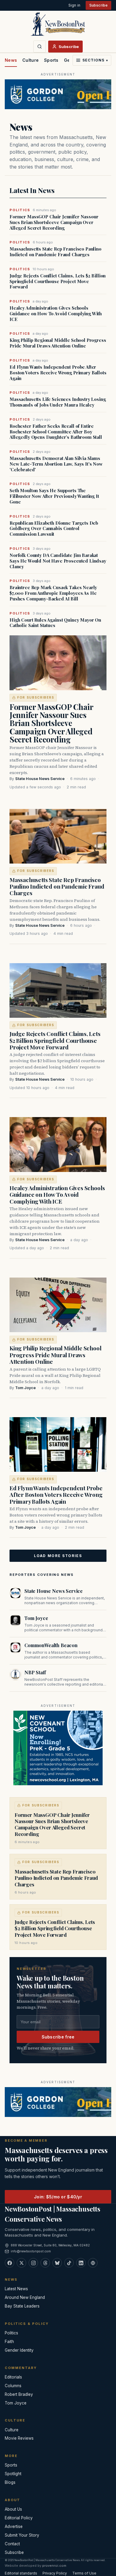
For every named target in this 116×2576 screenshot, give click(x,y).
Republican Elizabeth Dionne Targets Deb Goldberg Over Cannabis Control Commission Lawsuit (54, 529)
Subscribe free (58, 2037)
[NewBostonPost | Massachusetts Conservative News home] (58, 24)
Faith (9, 2342)
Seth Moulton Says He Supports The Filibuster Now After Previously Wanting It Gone (54, 496)
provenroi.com (54, 2566)
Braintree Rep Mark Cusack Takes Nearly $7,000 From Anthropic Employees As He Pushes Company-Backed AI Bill (53, 593)
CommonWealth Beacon (51, 1645)
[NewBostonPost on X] (21, 2263)
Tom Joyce (25, 1388)
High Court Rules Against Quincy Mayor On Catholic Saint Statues (55, 623)
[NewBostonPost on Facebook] (10, 2263)
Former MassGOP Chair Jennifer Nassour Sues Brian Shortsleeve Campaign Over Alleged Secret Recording (54, 222)
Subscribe (98, 5)
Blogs (10, 2482)
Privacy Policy (55, 2573)
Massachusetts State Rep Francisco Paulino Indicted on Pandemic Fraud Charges (55, 252)
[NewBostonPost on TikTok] (69, 2263)
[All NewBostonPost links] (93, 2263)
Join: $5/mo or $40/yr (58, 2197)
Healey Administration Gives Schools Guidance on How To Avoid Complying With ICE (56, 313)
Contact (12, 2544)
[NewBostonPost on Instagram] (33, 2263)
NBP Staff (35, 1672)
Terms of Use (84, 2573)
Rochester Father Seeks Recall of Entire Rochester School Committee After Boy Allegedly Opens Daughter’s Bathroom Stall (56, 432)
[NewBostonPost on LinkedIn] (81, 2263)
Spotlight (13, 2474)
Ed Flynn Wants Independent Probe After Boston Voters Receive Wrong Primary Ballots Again (58, 373)
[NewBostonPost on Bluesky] (57, 2263)
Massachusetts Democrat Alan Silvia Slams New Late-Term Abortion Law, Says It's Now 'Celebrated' (56, 464)
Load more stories (58, 1556)
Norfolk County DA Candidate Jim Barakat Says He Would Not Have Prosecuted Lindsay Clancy (58, 561)
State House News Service (40, 779)
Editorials (13, 2377)
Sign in (74, 5)
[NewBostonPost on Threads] (45, 2263)
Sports (51, 60)
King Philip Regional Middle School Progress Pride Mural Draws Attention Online (58, 343)
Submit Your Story (22, 2535)
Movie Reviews (19, 2438)
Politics (11, 2333)
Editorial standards (21, 2573)
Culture (30, 60)
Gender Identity (19, 2350)
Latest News (16, 2289)
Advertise (14, 2526)
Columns (13, 2386)
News (11, 60)
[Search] (40, 47)
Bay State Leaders (22, 2306)
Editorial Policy (19, 2518)
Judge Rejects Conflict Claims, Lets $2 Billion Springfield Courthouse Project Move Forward (58, 281)
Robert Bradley (19, 2394)
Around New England (25, 2297)
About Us (13, 2509)
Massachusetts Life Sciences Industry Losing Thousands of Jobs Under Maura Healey (58, 402)
